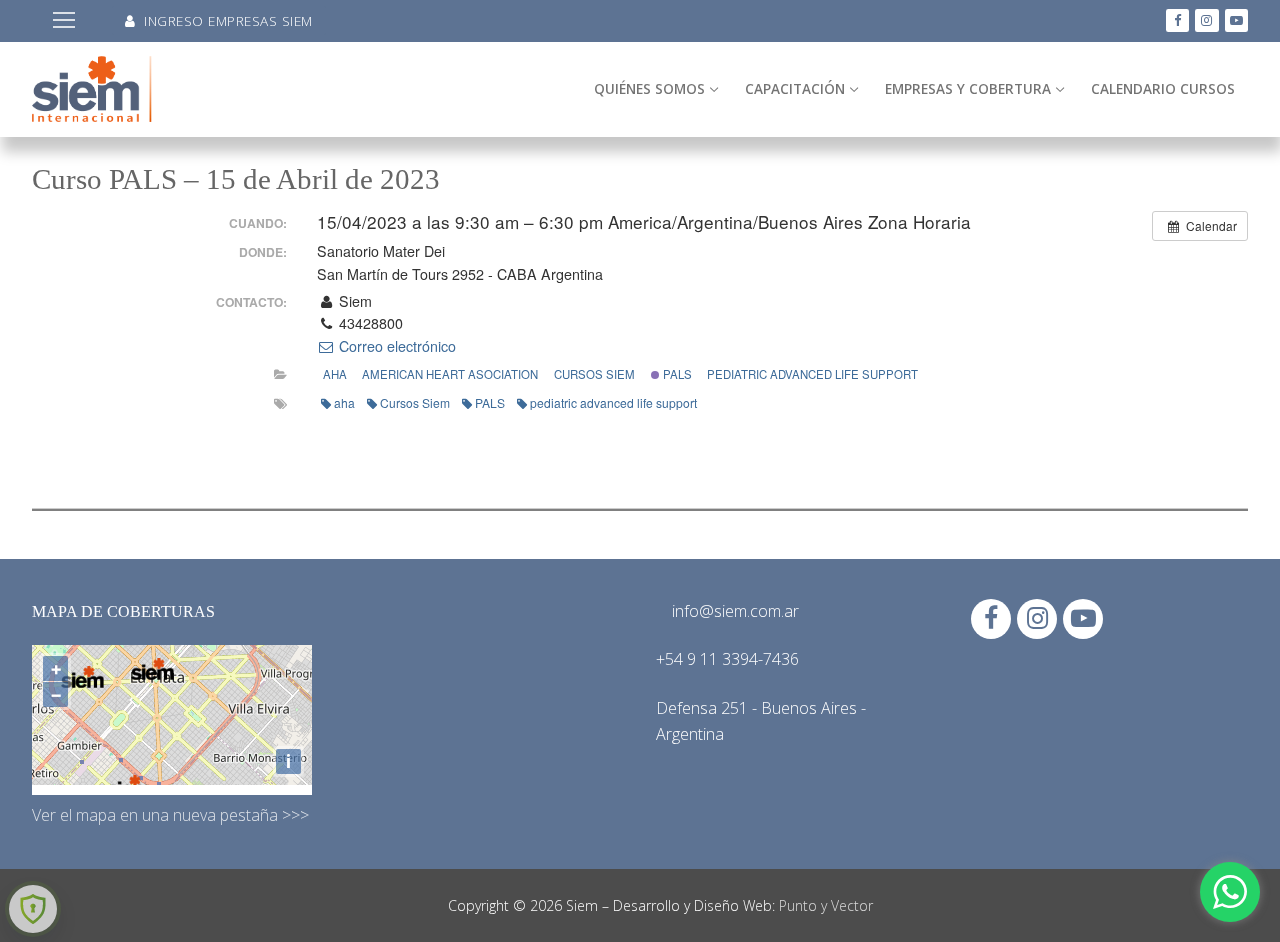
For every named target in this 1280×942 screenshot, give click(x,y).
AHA (335, 374)
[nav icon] (64, 21)
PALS (676, 374)
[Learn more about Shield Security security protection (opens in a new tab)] (33, 909)
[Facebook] (1177, 20)
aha (344, 402)
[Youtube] (1236, 20)
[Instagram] (1206, 20)
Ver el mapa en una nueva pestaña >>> (170, 815)
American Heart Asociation (450, 374)
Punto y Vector (826, 905)
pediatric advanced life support (812, 374)
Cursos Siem (594, 374)
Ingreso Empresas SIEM (226, 20)
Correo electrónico (395, 346)
